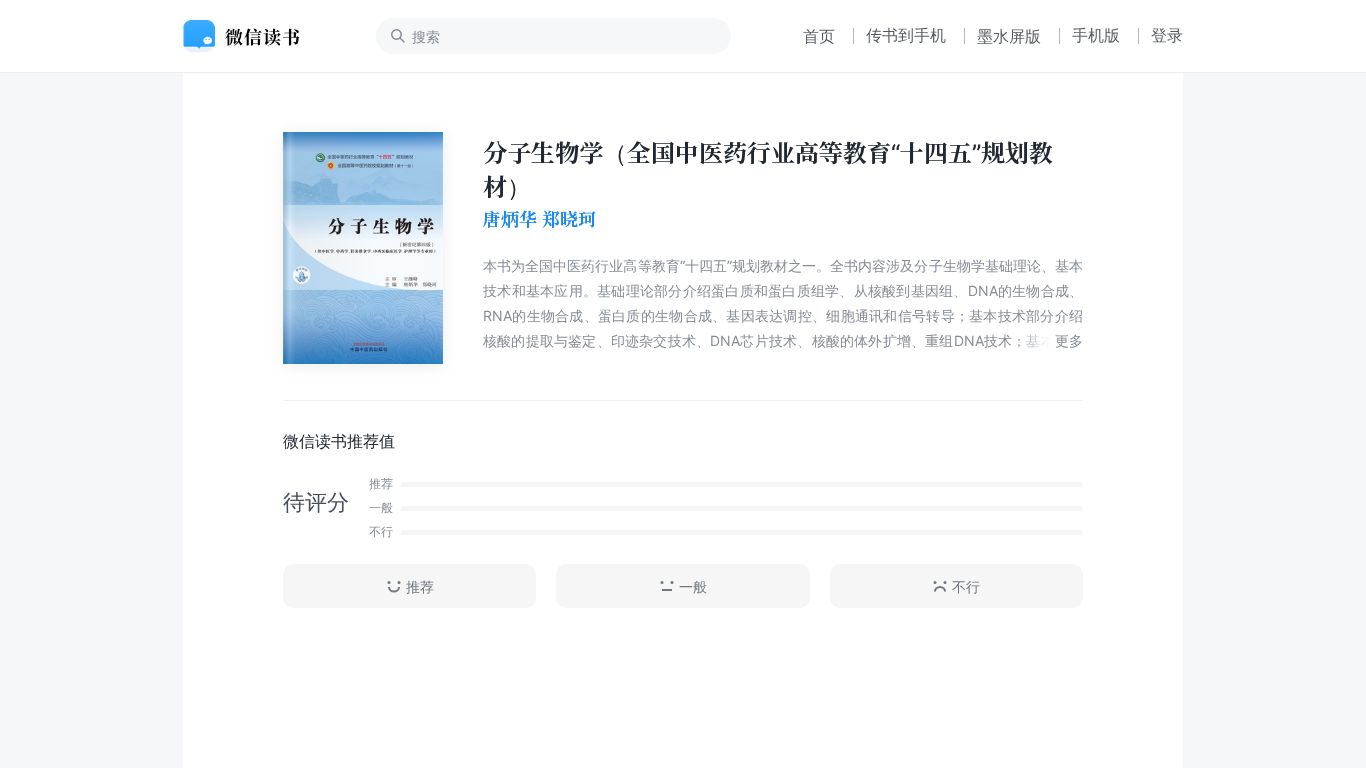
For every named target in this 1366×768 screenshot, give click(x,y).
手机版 (1096, 35)
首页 (819, 36)
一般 (693, 586)
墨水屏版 (1009, 36)
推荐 (420, 586)
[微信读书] (249, 36)
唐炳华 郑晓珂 (539, 219)
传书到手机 (906, 35)
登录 (1167, 35)
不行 (966, 586)
